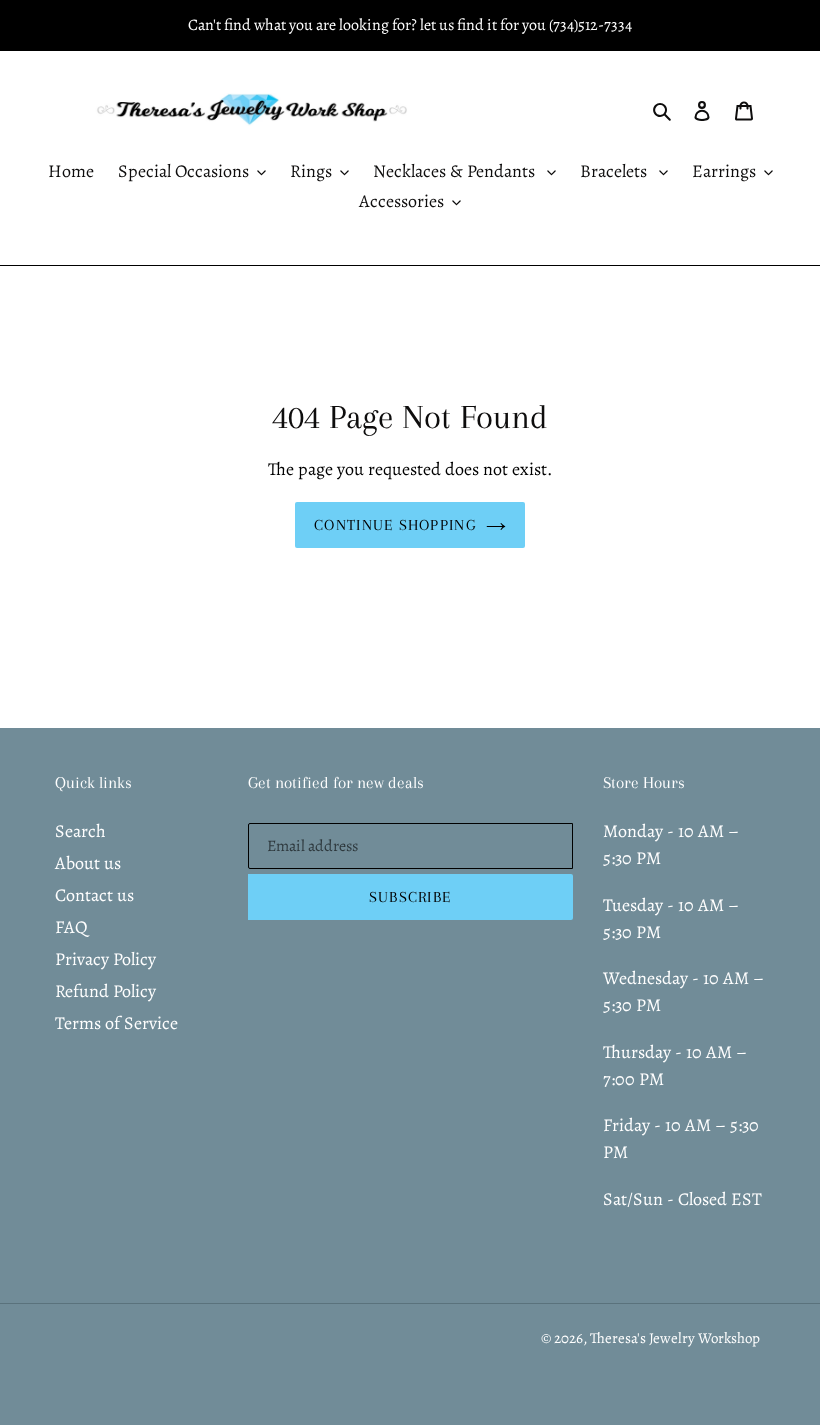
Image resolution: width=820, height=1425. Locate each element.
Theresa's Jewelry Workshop (675, 1338)
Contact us (94, 895)
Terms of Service (116, 1023)
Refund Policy (105, 991)
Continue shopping (395, 525)
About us (88, 863)
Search (80, 831)
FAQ (71, 927)
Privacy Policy (105, 959)
